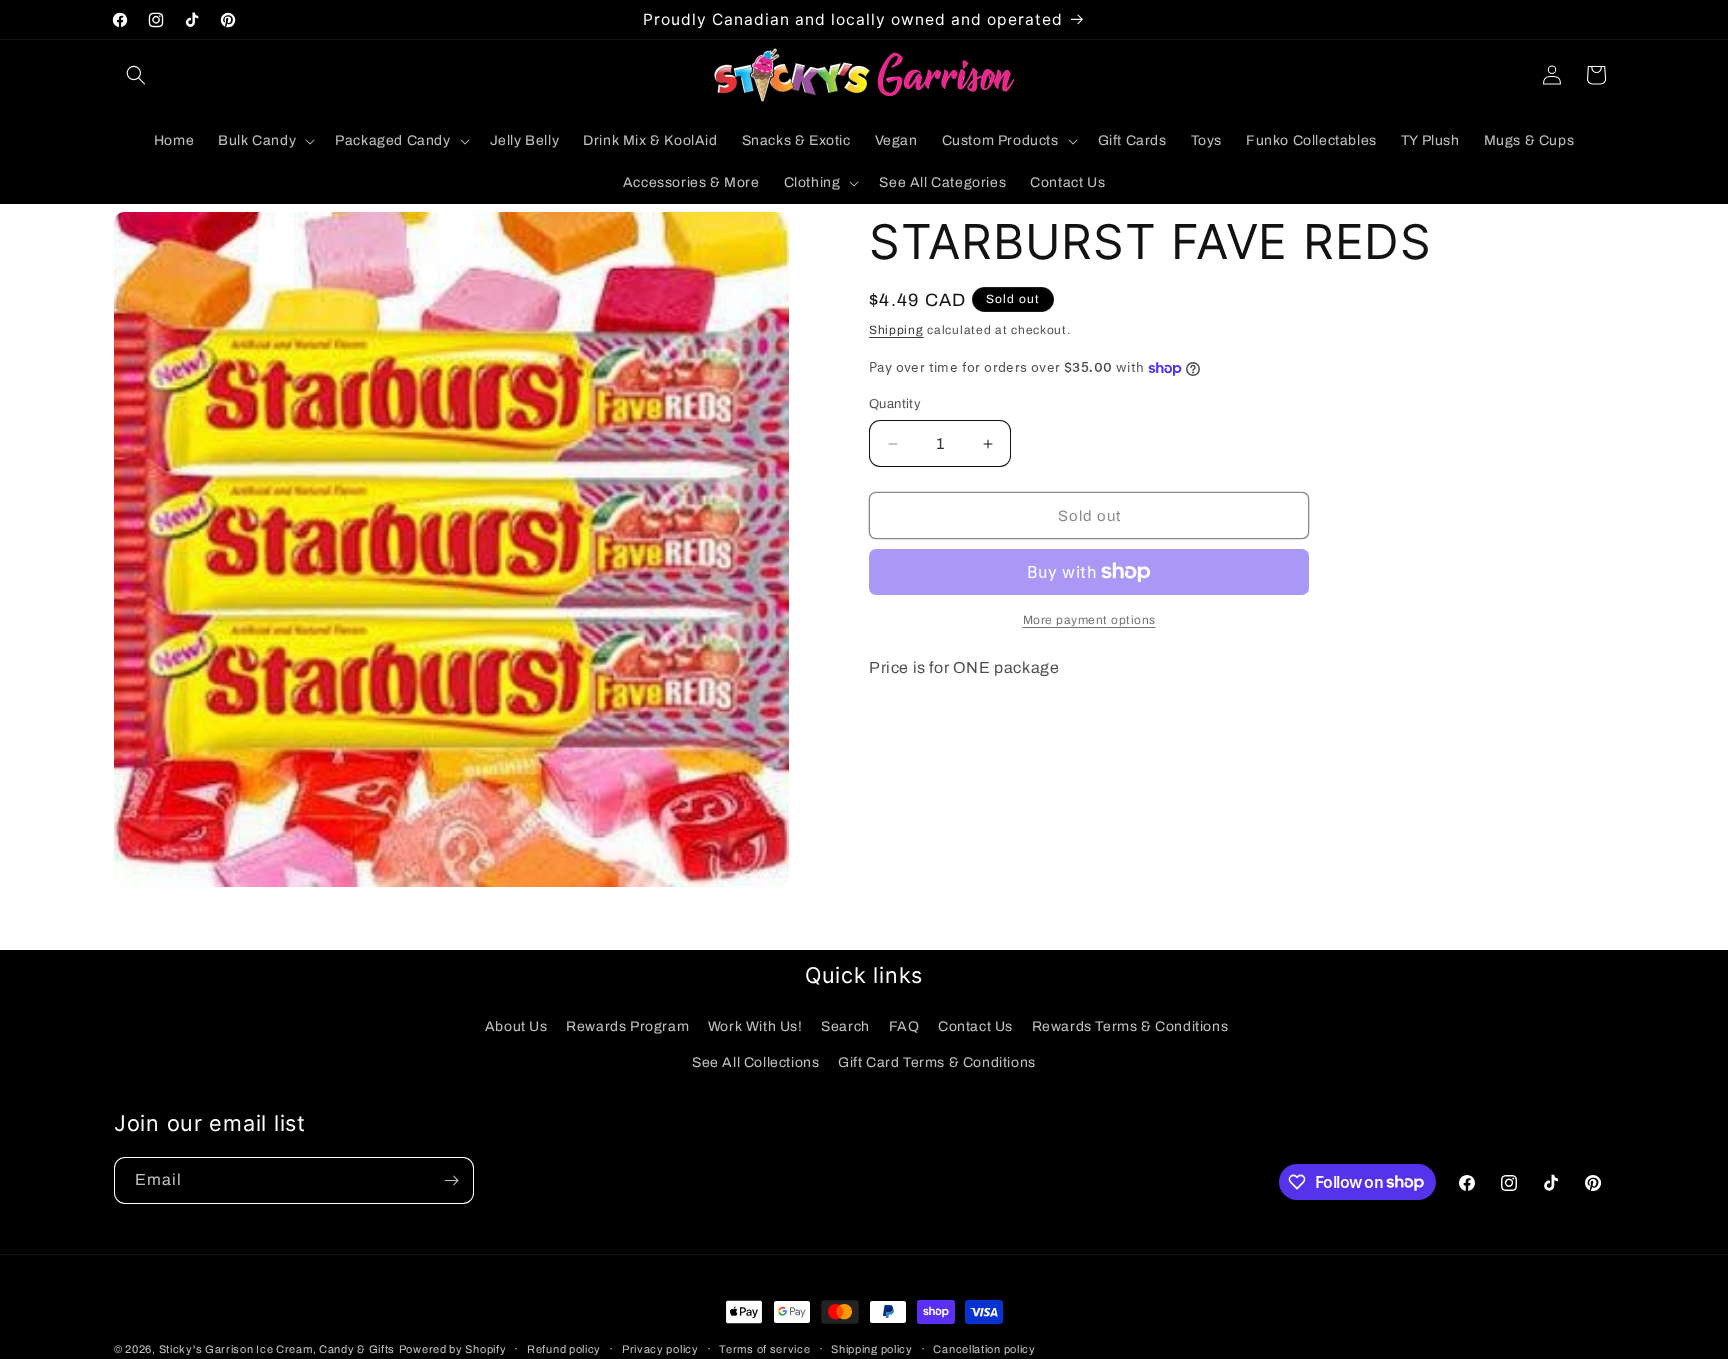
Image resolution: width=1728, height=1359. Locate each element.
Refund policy (564, 1348)
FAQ (904, 1026)
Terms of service (764, 1348)
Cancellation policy (984, 1348)
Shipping (896, 330)
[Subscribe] (451, 1180)
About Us (516, 1026)
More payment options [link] (1089, 620)
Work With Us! (755, 1026)
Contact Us (975, 1026)
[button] (136, 75)
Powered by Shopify (453, 1349)
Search (845, 1026)
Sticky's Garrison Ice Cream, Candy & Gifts (277, 1349)
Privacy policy (660, 1348)
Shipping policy (872, 1348)
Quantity (895, 404)
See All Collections (755, 1061)
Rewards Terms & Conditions (1130, 1026)
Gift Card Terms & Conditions (937, 1061)
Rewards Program (627, 1026)
